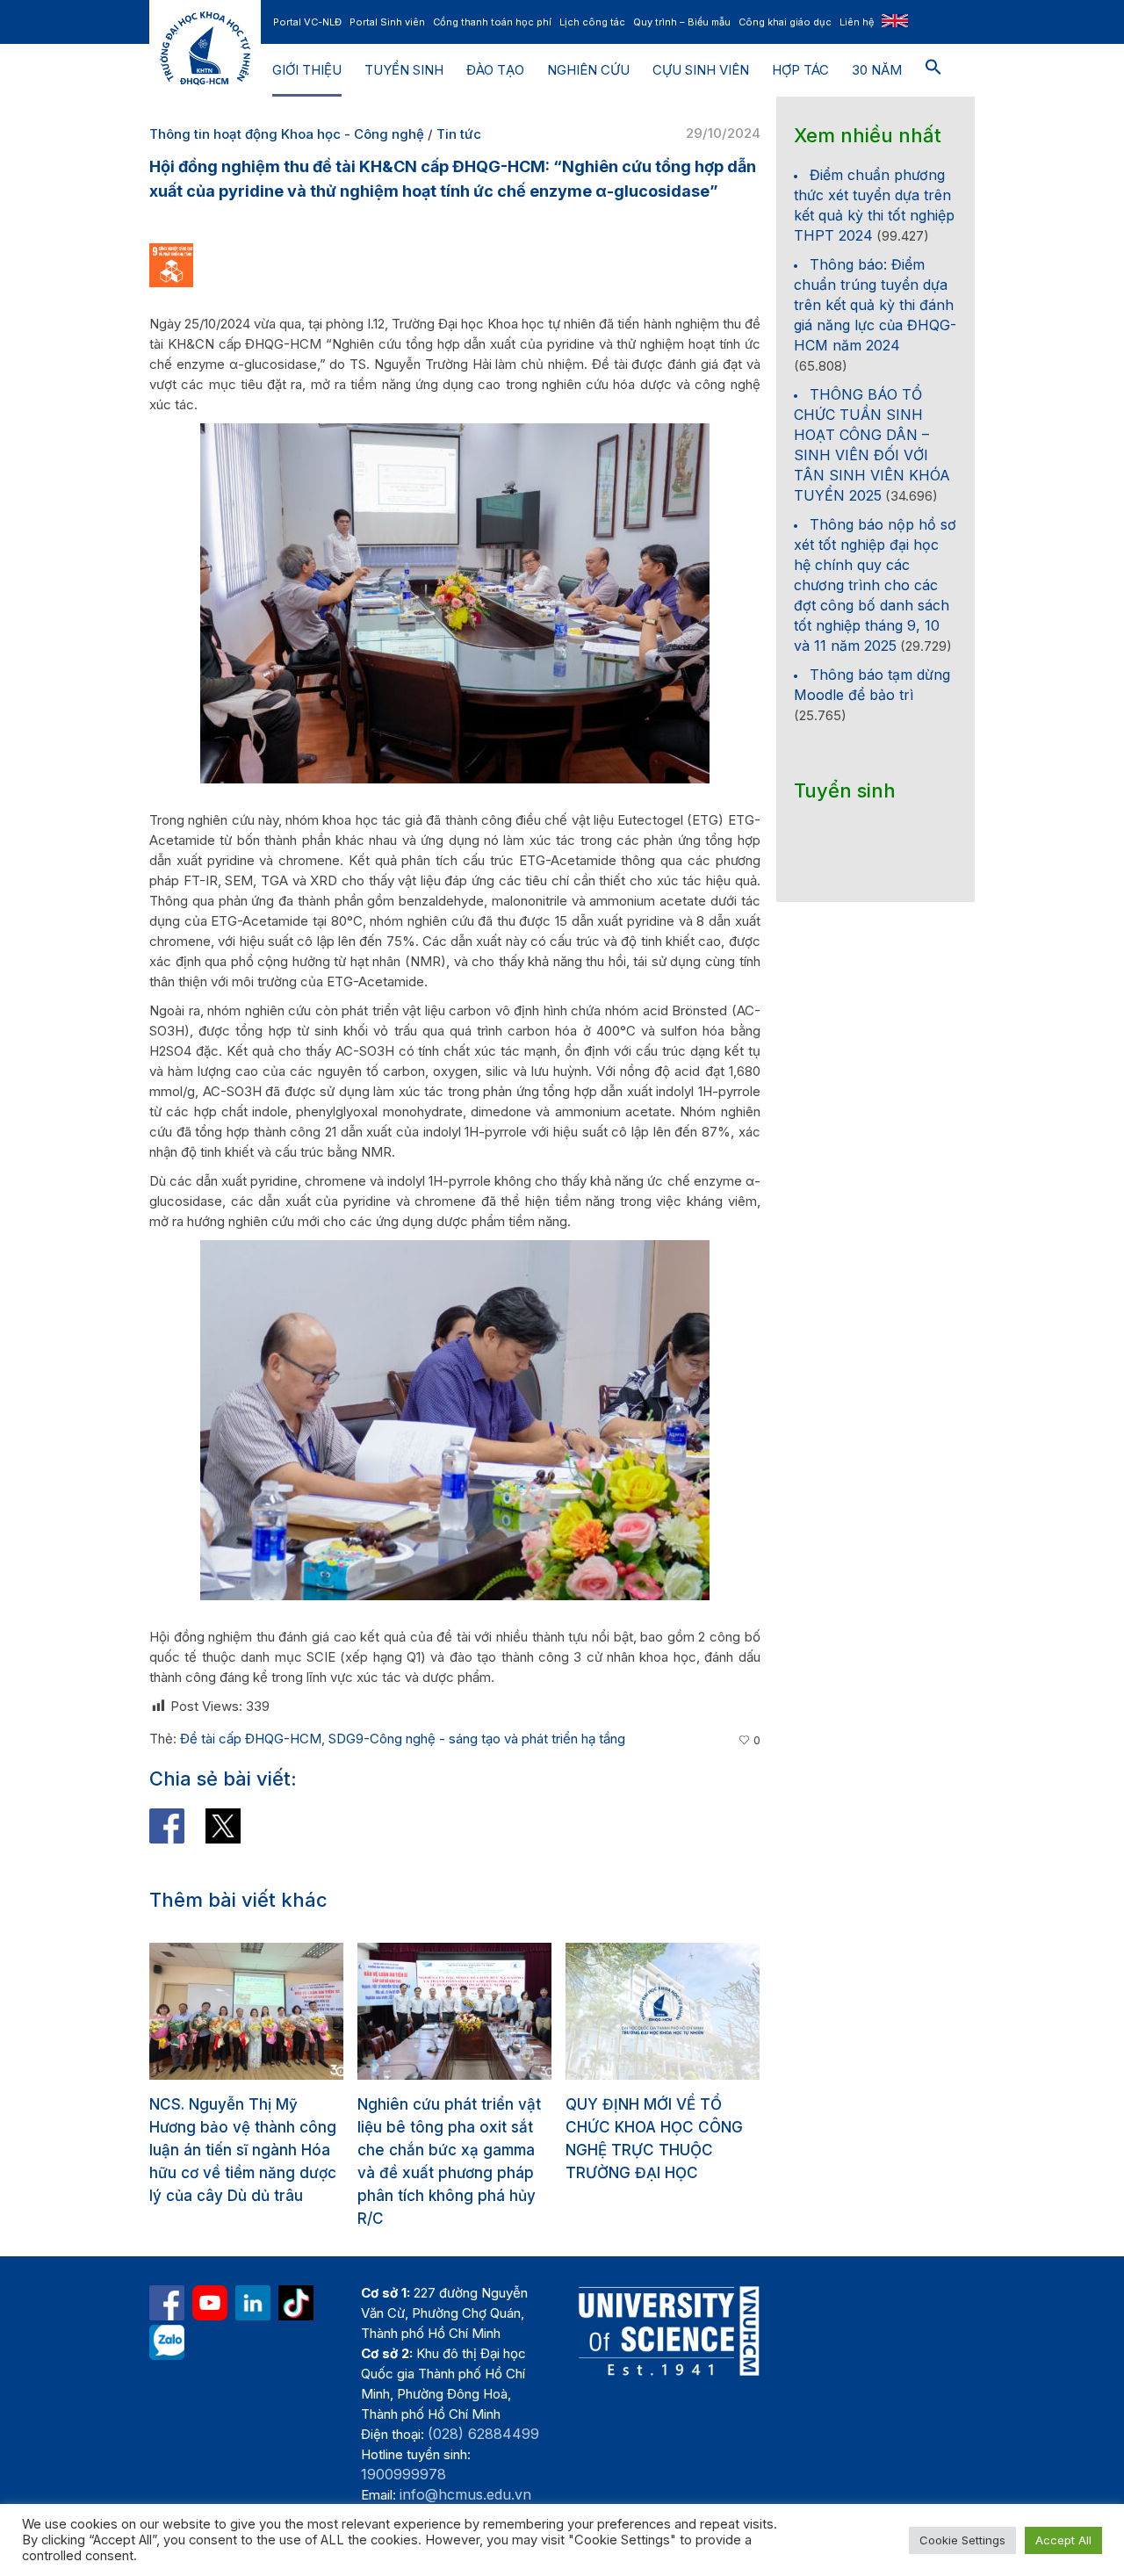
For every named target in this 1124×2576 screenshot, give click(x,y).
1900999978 (403, 2474)
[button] (933, 70)
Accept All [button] (1063, 2540)
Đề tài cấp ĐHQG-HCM (251, 1739)
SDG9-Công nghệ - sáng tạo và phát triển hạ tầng (477, 1739)
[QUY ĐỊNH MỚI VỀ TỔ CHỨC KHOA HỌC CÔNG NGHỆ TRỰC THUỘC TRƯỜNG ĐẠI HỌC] (454, 2011)
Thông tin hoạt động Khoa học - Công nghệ (287, 134)
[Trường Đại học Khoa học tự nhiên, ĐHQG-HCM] (210, 2303)
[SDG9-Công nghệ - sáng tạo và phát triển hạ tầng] (171, 264)
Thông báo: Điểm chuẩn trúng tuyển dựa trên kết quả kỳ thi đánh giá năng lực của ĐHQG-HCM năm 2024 (875, 305)
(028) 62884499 (483, 2434)
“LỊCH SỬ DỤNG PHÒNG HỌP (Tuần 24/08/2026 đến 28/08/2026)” (652, 2127)
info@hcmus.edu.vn (465, 2494)
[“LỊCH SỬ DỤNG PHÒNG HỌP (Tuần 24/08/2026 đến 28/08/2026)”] (663, 2011)
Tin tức (459, 134)
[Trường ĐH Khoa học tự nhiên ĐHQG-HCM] (167, 2303)
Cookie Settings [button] (962, 2540)
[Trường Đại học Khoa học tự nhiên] (253, 2303)
